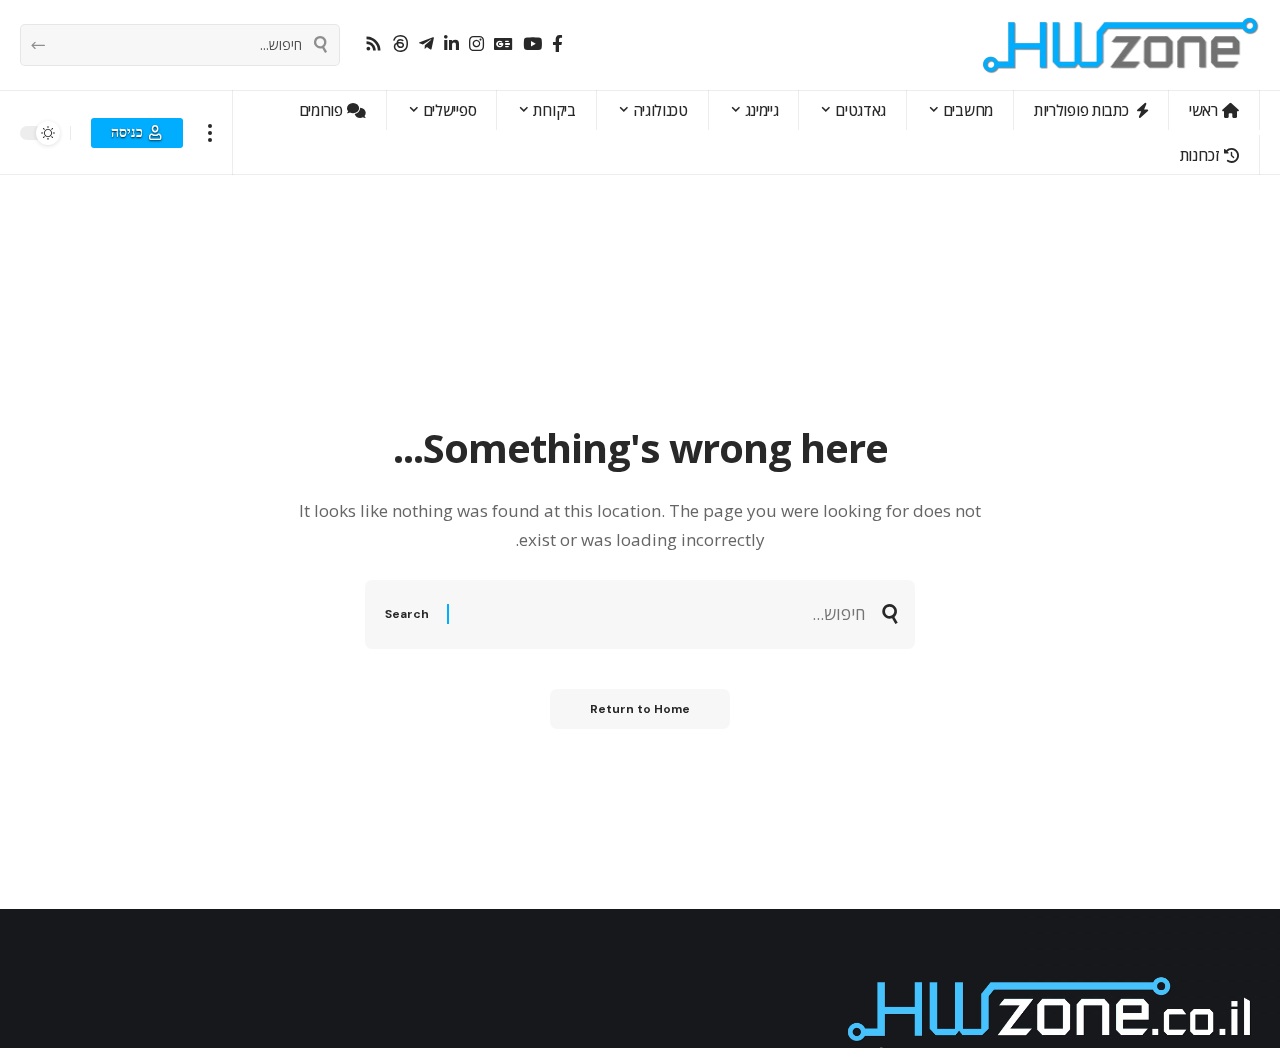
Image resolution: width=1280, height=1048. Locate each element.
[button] (210, 132)
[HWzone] (1121, 45)
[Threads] (400, 44)
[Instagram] (476, 44)
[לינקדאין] (451, 44)
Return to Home (640, 709)
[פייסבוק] (557, 44)
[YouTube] (532, 44)
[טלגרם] (426, 44)
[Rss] (373, 44)
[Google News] (503, 44)
